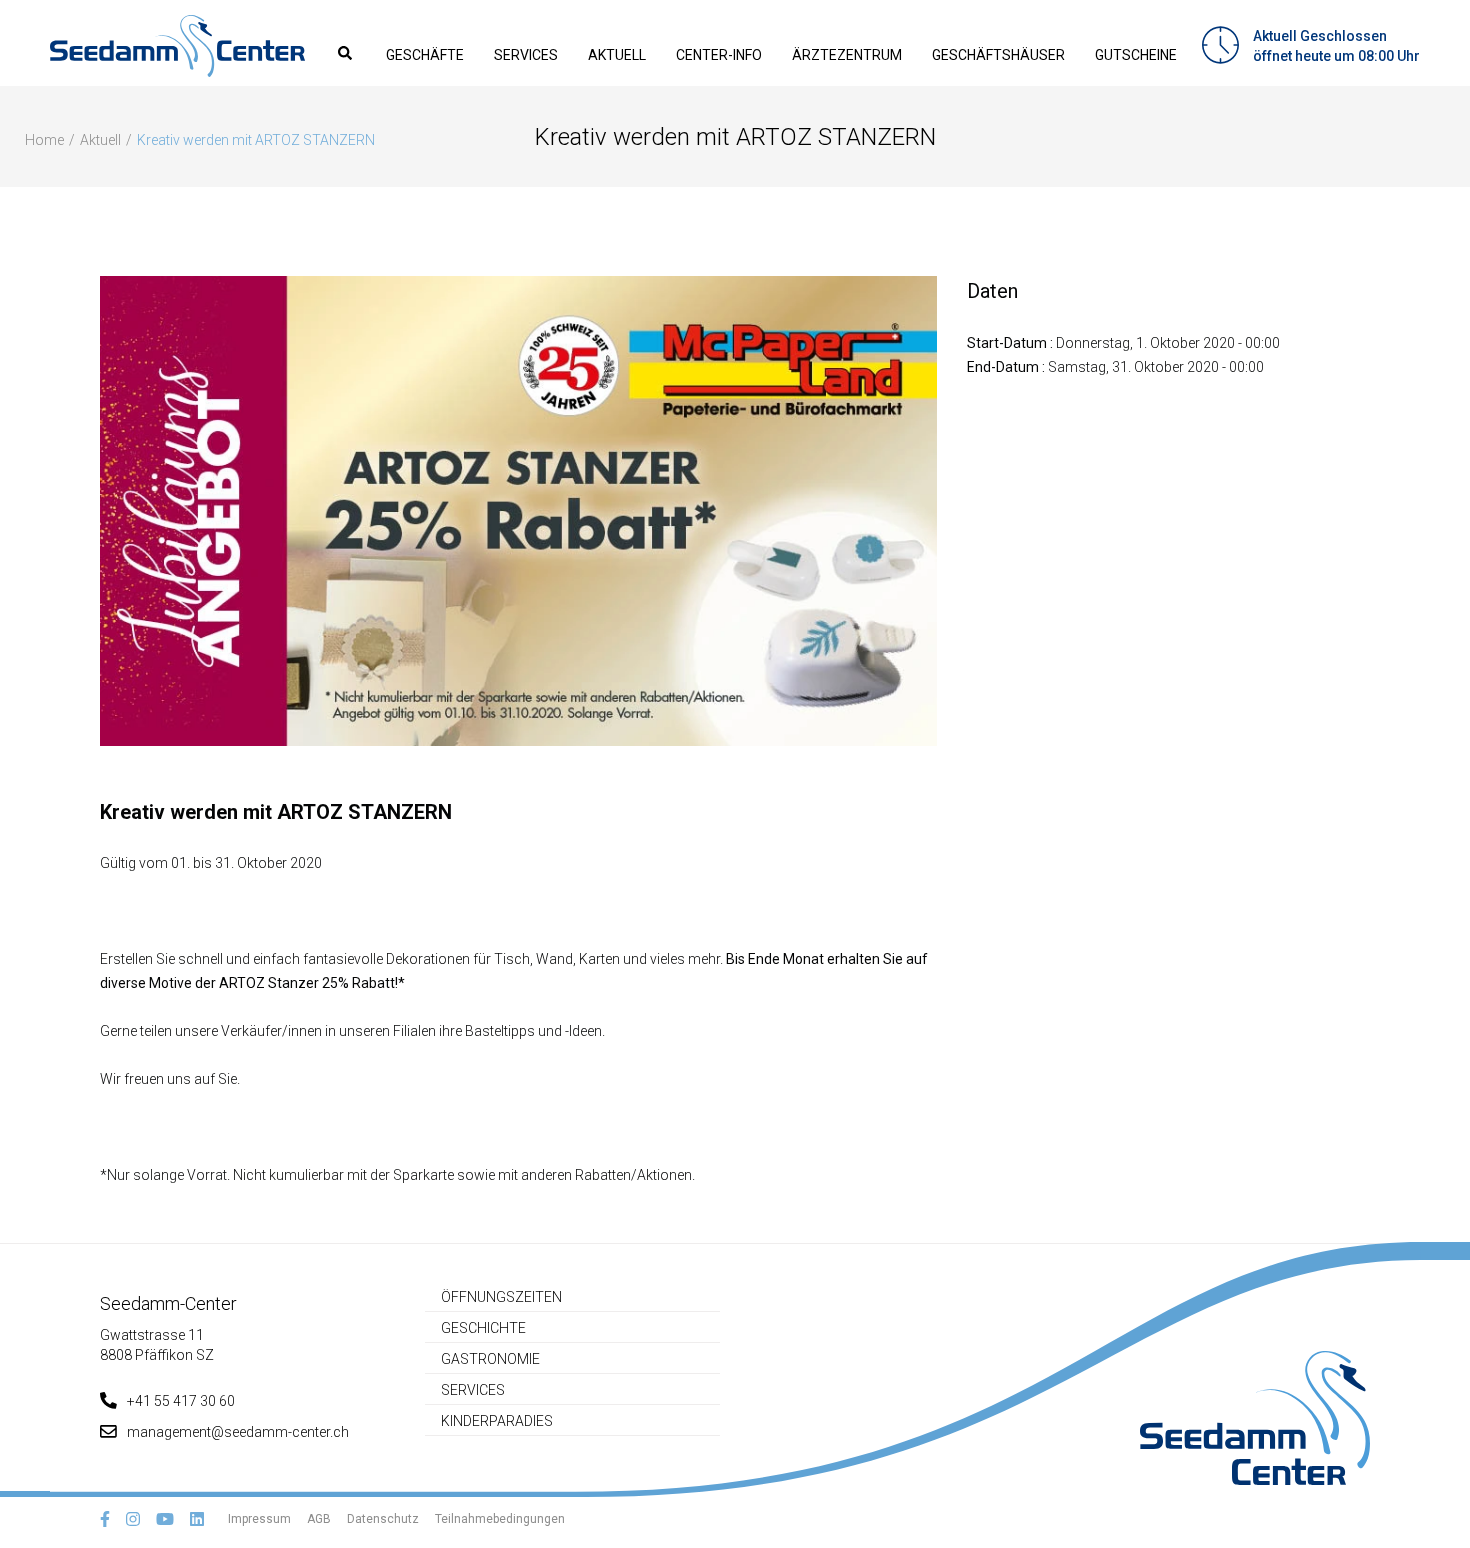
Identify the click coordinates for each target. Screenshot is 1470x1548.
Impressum (259, 1519)
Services (526, 55)
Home (44, 140)
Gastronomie (490, 1359)
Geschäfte (425, 55)
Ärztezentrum (847, 55)
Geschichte (483, 1328)
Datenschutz (383, 1519)
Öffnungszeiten (501, 1297)
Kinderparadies (497, 1421)
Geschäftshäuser (998, 55)
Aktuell (617, 55)
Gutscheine (1136, 55)
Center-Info (719, 55)
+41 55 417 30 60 (181, 1401)
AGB (319, 1519)
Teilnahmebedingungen (500, 1519)
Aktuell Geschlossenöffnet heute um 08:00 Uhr (1336, 46)
